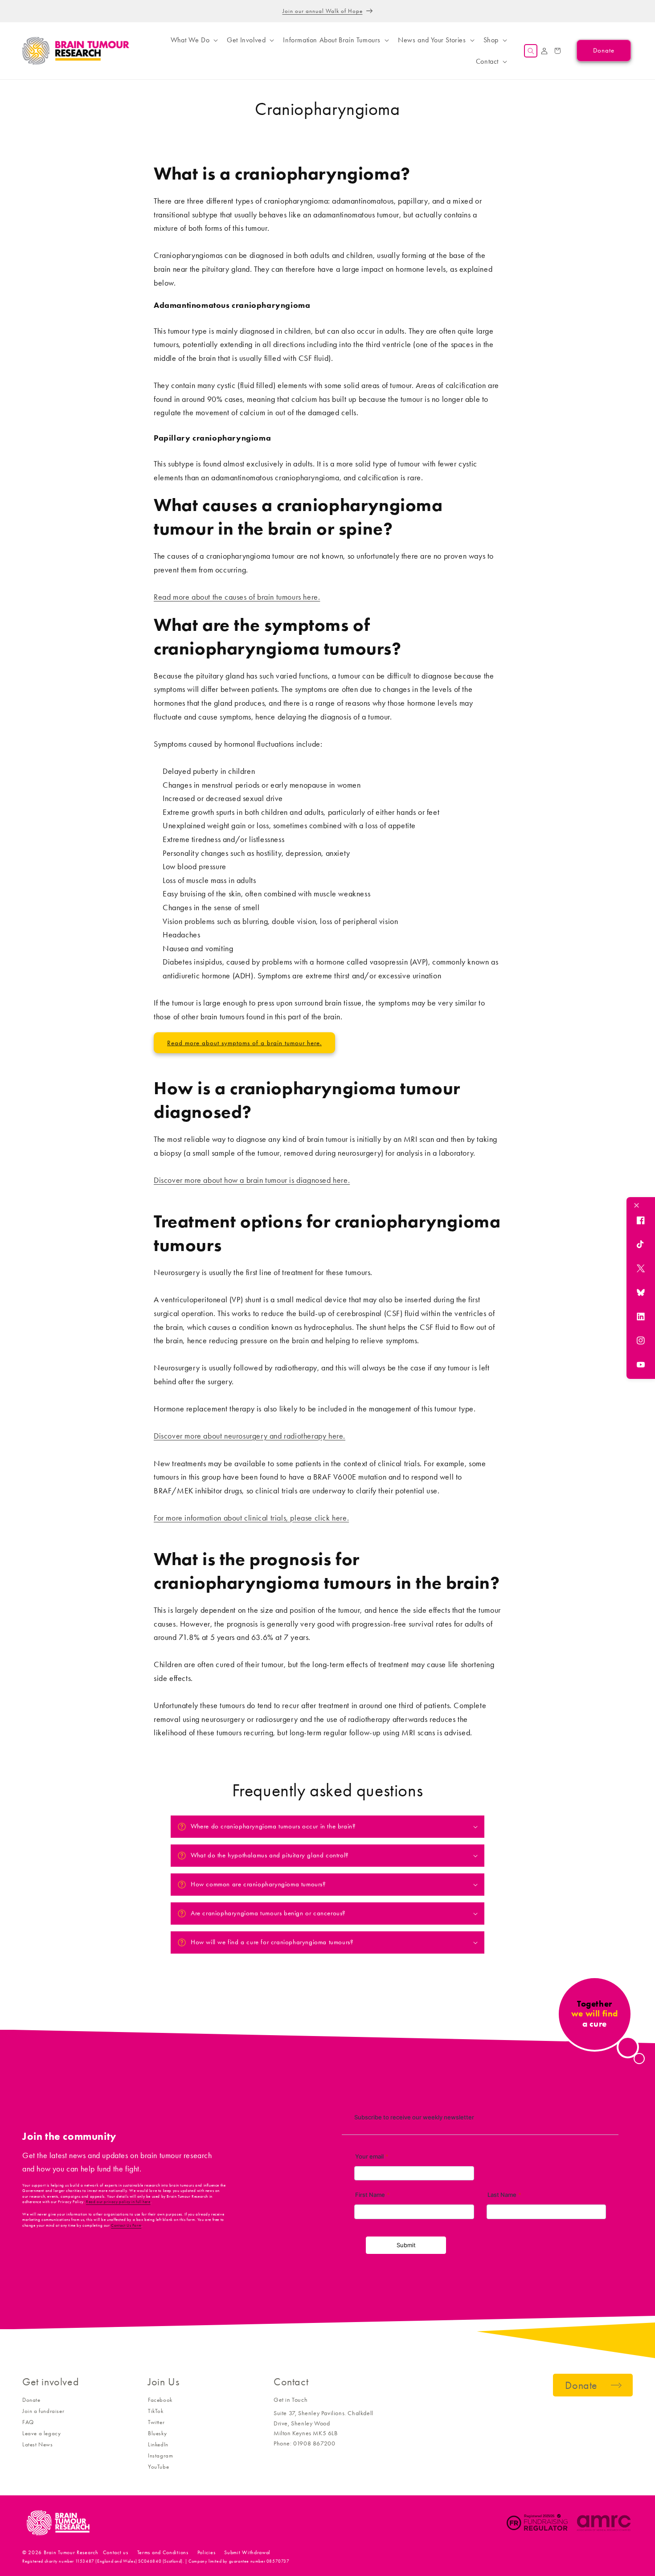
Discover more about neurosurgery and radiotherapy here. (250, 1436)
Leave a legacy (41, 2433)
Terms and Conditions (163, 2552)
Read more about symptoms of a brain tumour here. (244, 1043)
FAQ (28, 2422)
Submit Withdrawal (247, 2552)
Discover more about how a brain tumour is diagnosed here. (252, 1180)
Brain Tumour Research (71, 2552)
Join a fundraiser (43, 2411)
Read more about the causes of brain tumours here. (237, 597)
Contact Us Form (126, 2225)
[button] (193, 40)
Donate (31, 2400)
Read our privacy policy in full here (118, 2202)
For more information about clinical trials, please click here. (251, 1518)
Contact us (116, 2552)
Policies (207, 2552)
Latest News (38, 2444)
